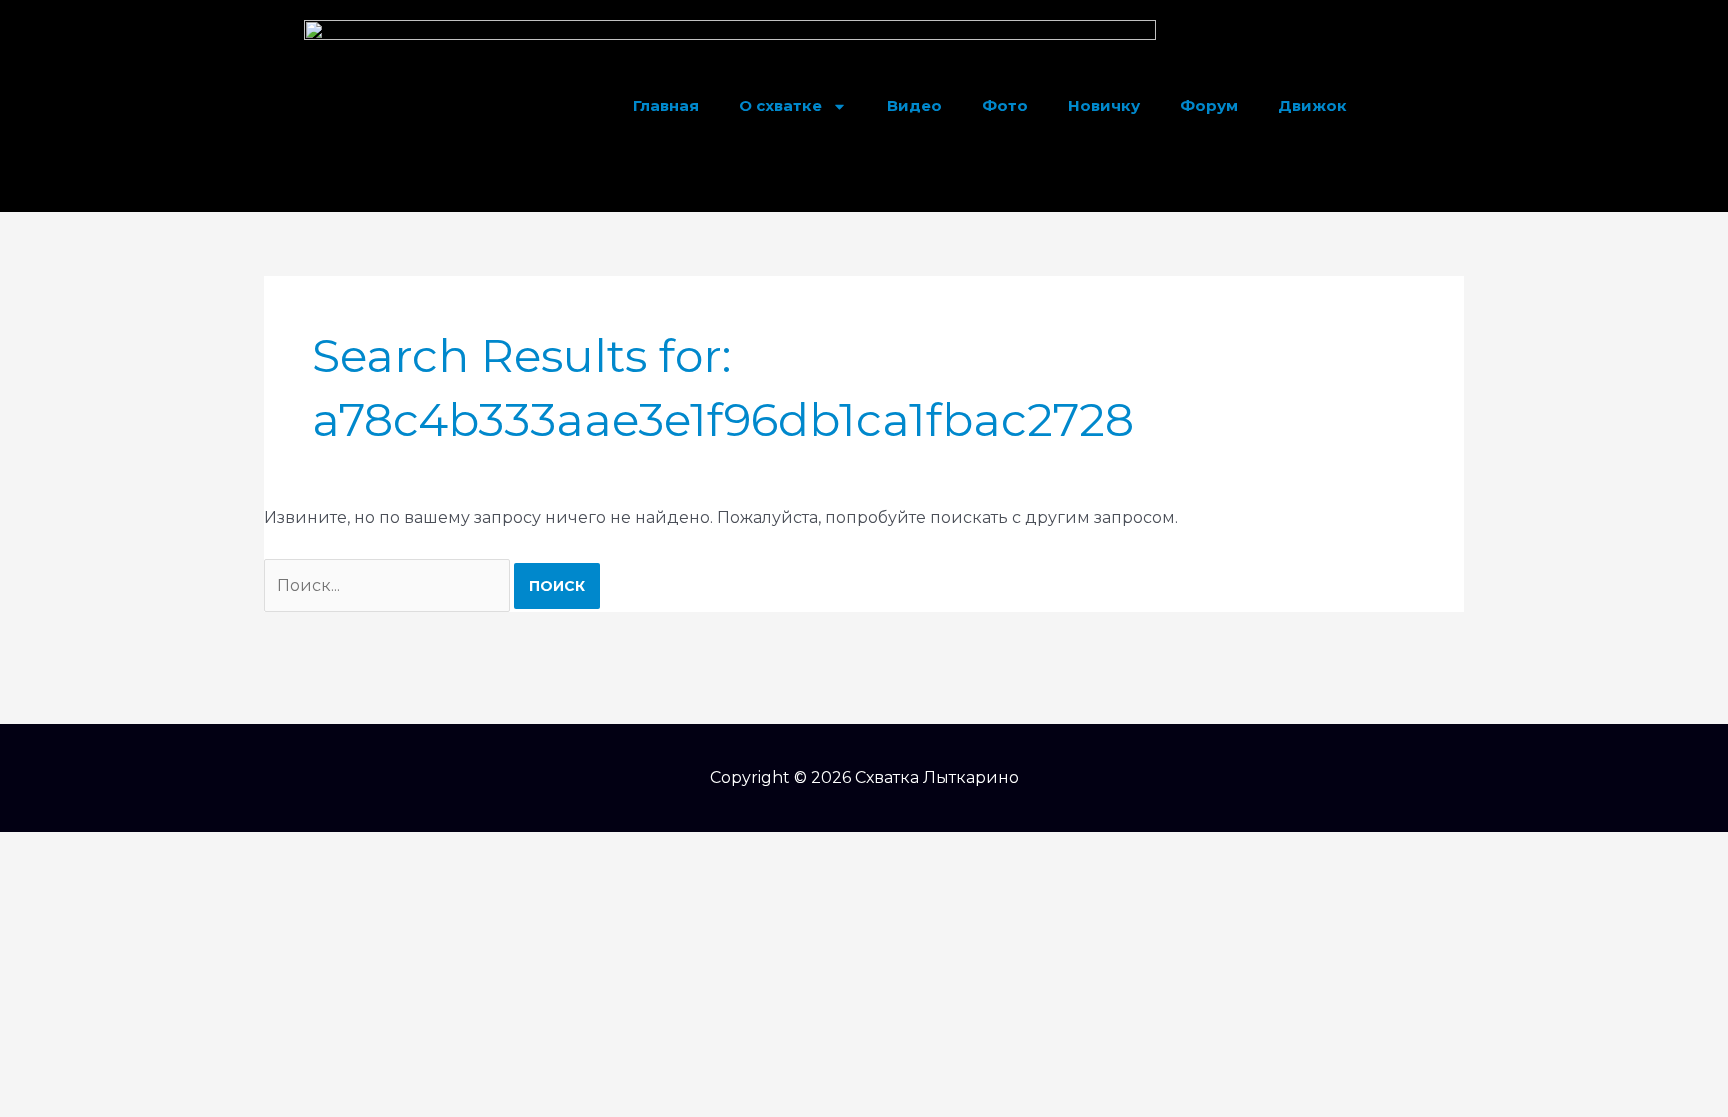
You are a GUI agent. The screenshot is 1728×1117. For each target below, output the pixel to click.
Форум (1209, 105)
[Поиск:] (389, 585)
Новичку (1104, 105)
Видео (914, 105)
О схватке (780, 105)
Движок (1312, 105)
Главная (666, 105)
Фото (1005, 105)
